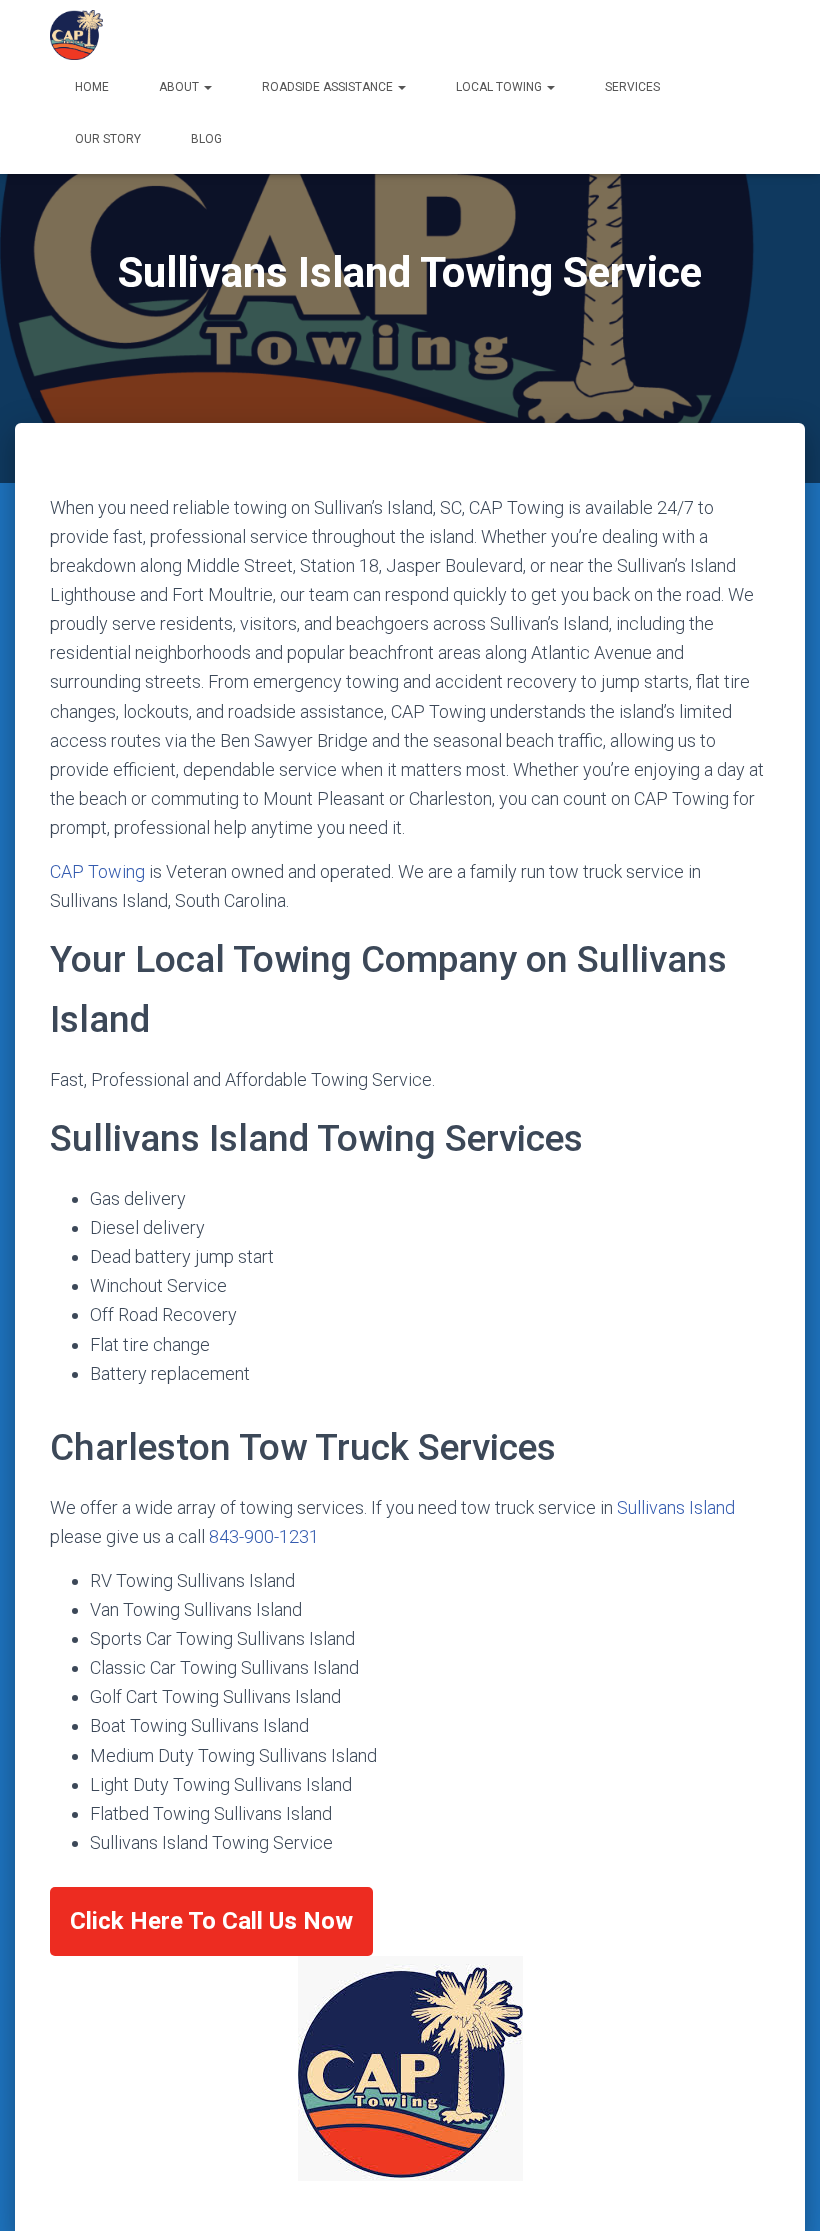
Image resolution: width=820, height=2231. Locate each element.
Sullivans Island (676, 1507)
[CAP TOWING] (77, 35)
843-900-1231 (264, 1536)
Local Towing (500, 87)
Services (632, 87)
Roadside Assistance (329, 87)
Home (92, 87)
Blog (206, 139)
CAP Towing (97, 871)
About (180, 87)
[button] (207, 87)
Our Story (108, 139)
